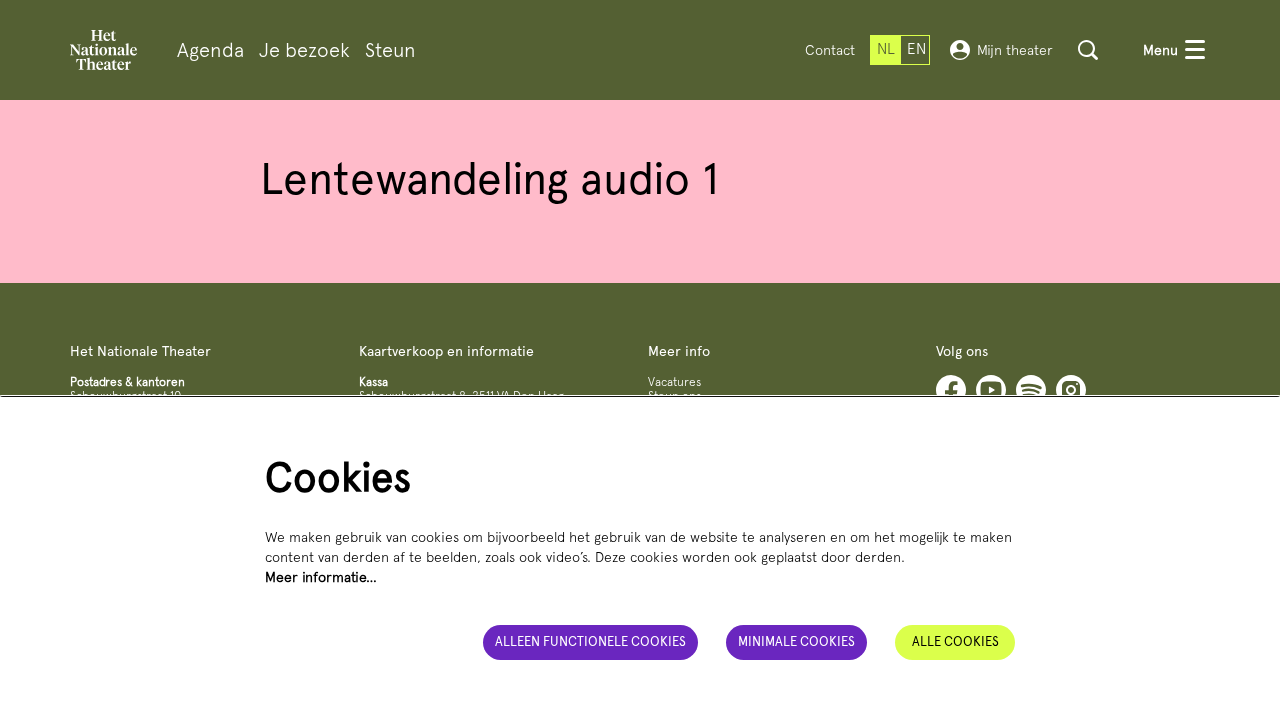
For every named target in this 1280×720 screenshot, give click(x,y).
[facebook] (951, 390)
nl (886, 49)
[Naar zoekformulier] (1088, 50)
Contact (830, 50)
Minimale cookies (796, 641)
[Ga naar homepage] (103, 50)
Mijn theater (1015, 50)
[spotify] (1031, 390)
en (916, 49)
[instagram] (1071, 390)
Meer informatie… (321, 577)
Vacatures (674, 382)
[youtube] (991, 390)
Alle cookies (955, 641)
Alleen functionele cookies (590, 641)
